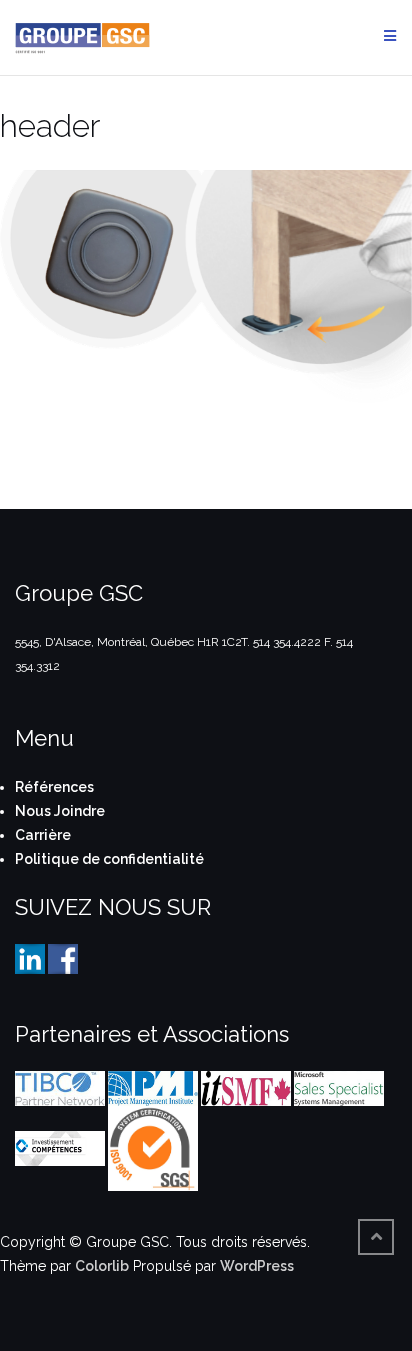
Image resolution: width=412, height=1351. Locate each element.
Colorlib (102, 1266)
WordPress (257, 1266)
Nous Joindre (60, 811)
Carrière (43, 835)
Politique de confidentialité (109, 859)
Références (54, 787)
